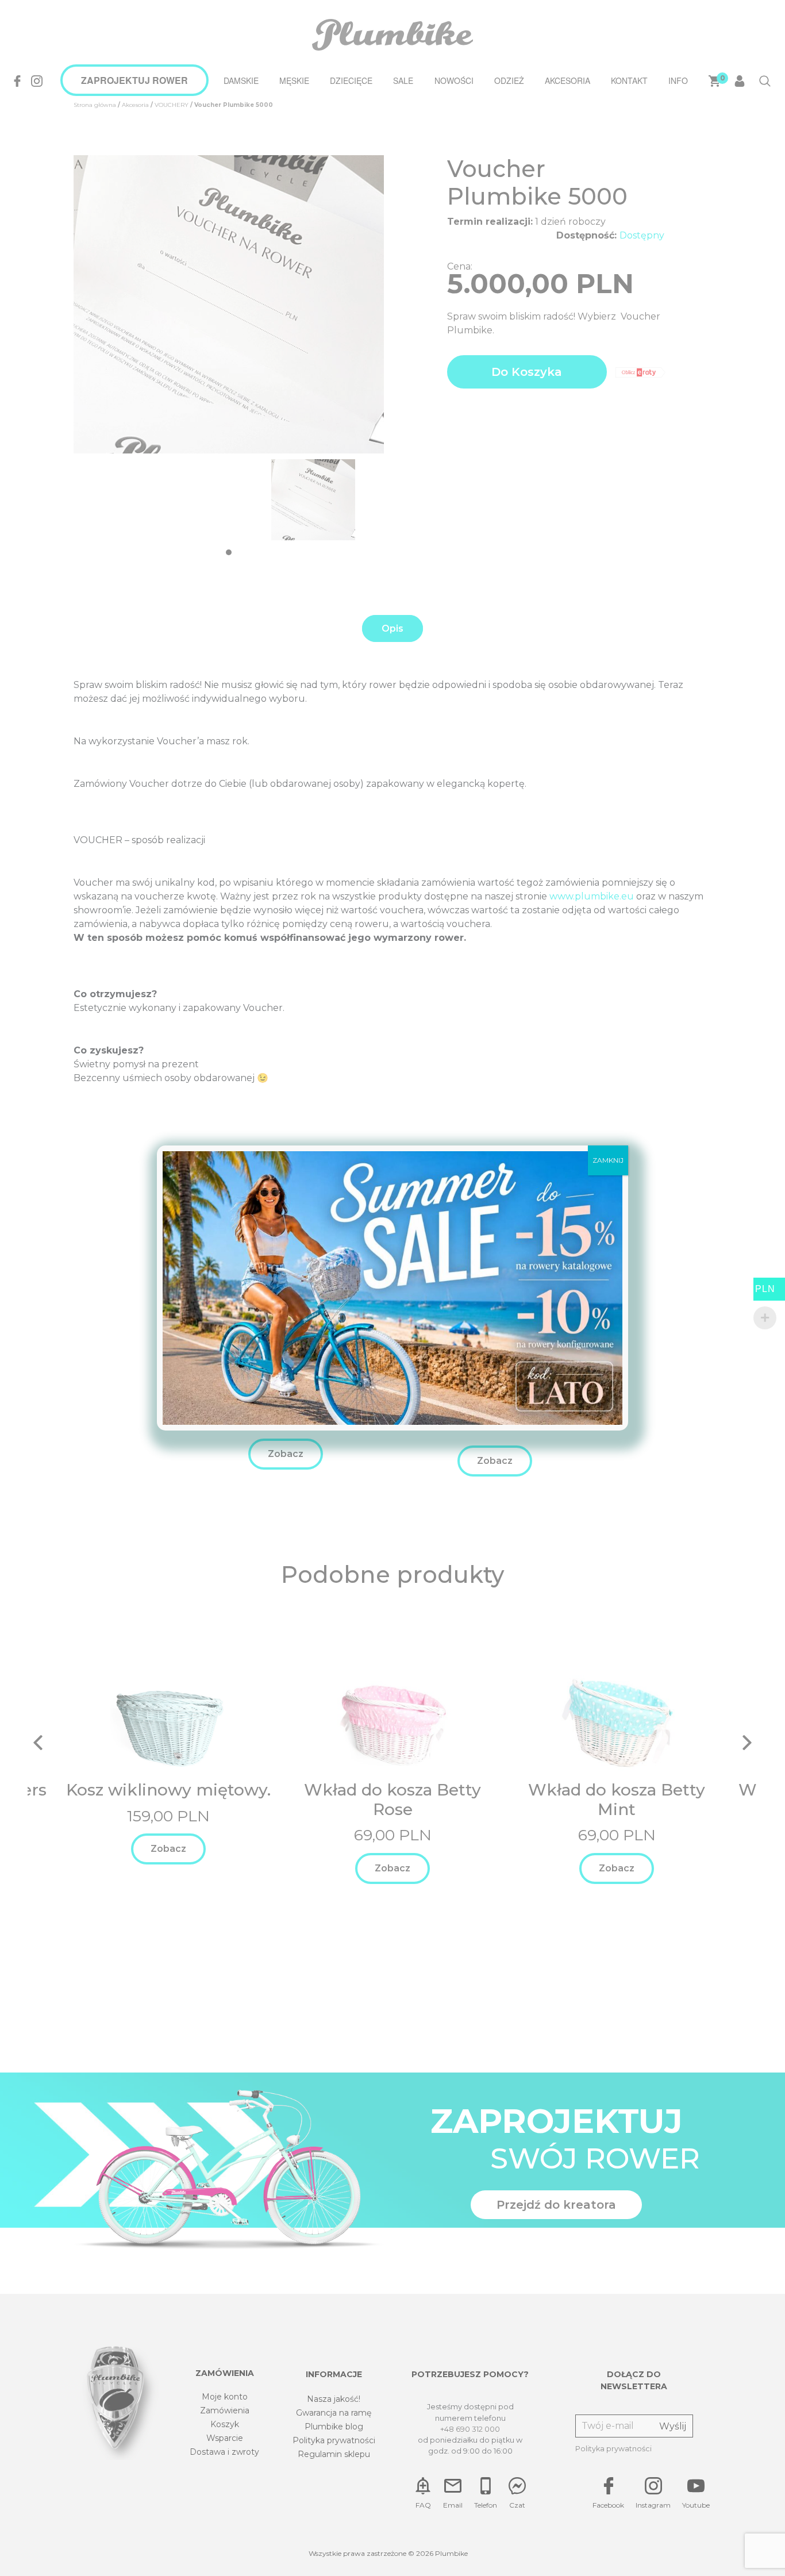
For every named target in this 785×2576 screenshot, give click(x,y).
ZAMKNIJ (608, 1160)
